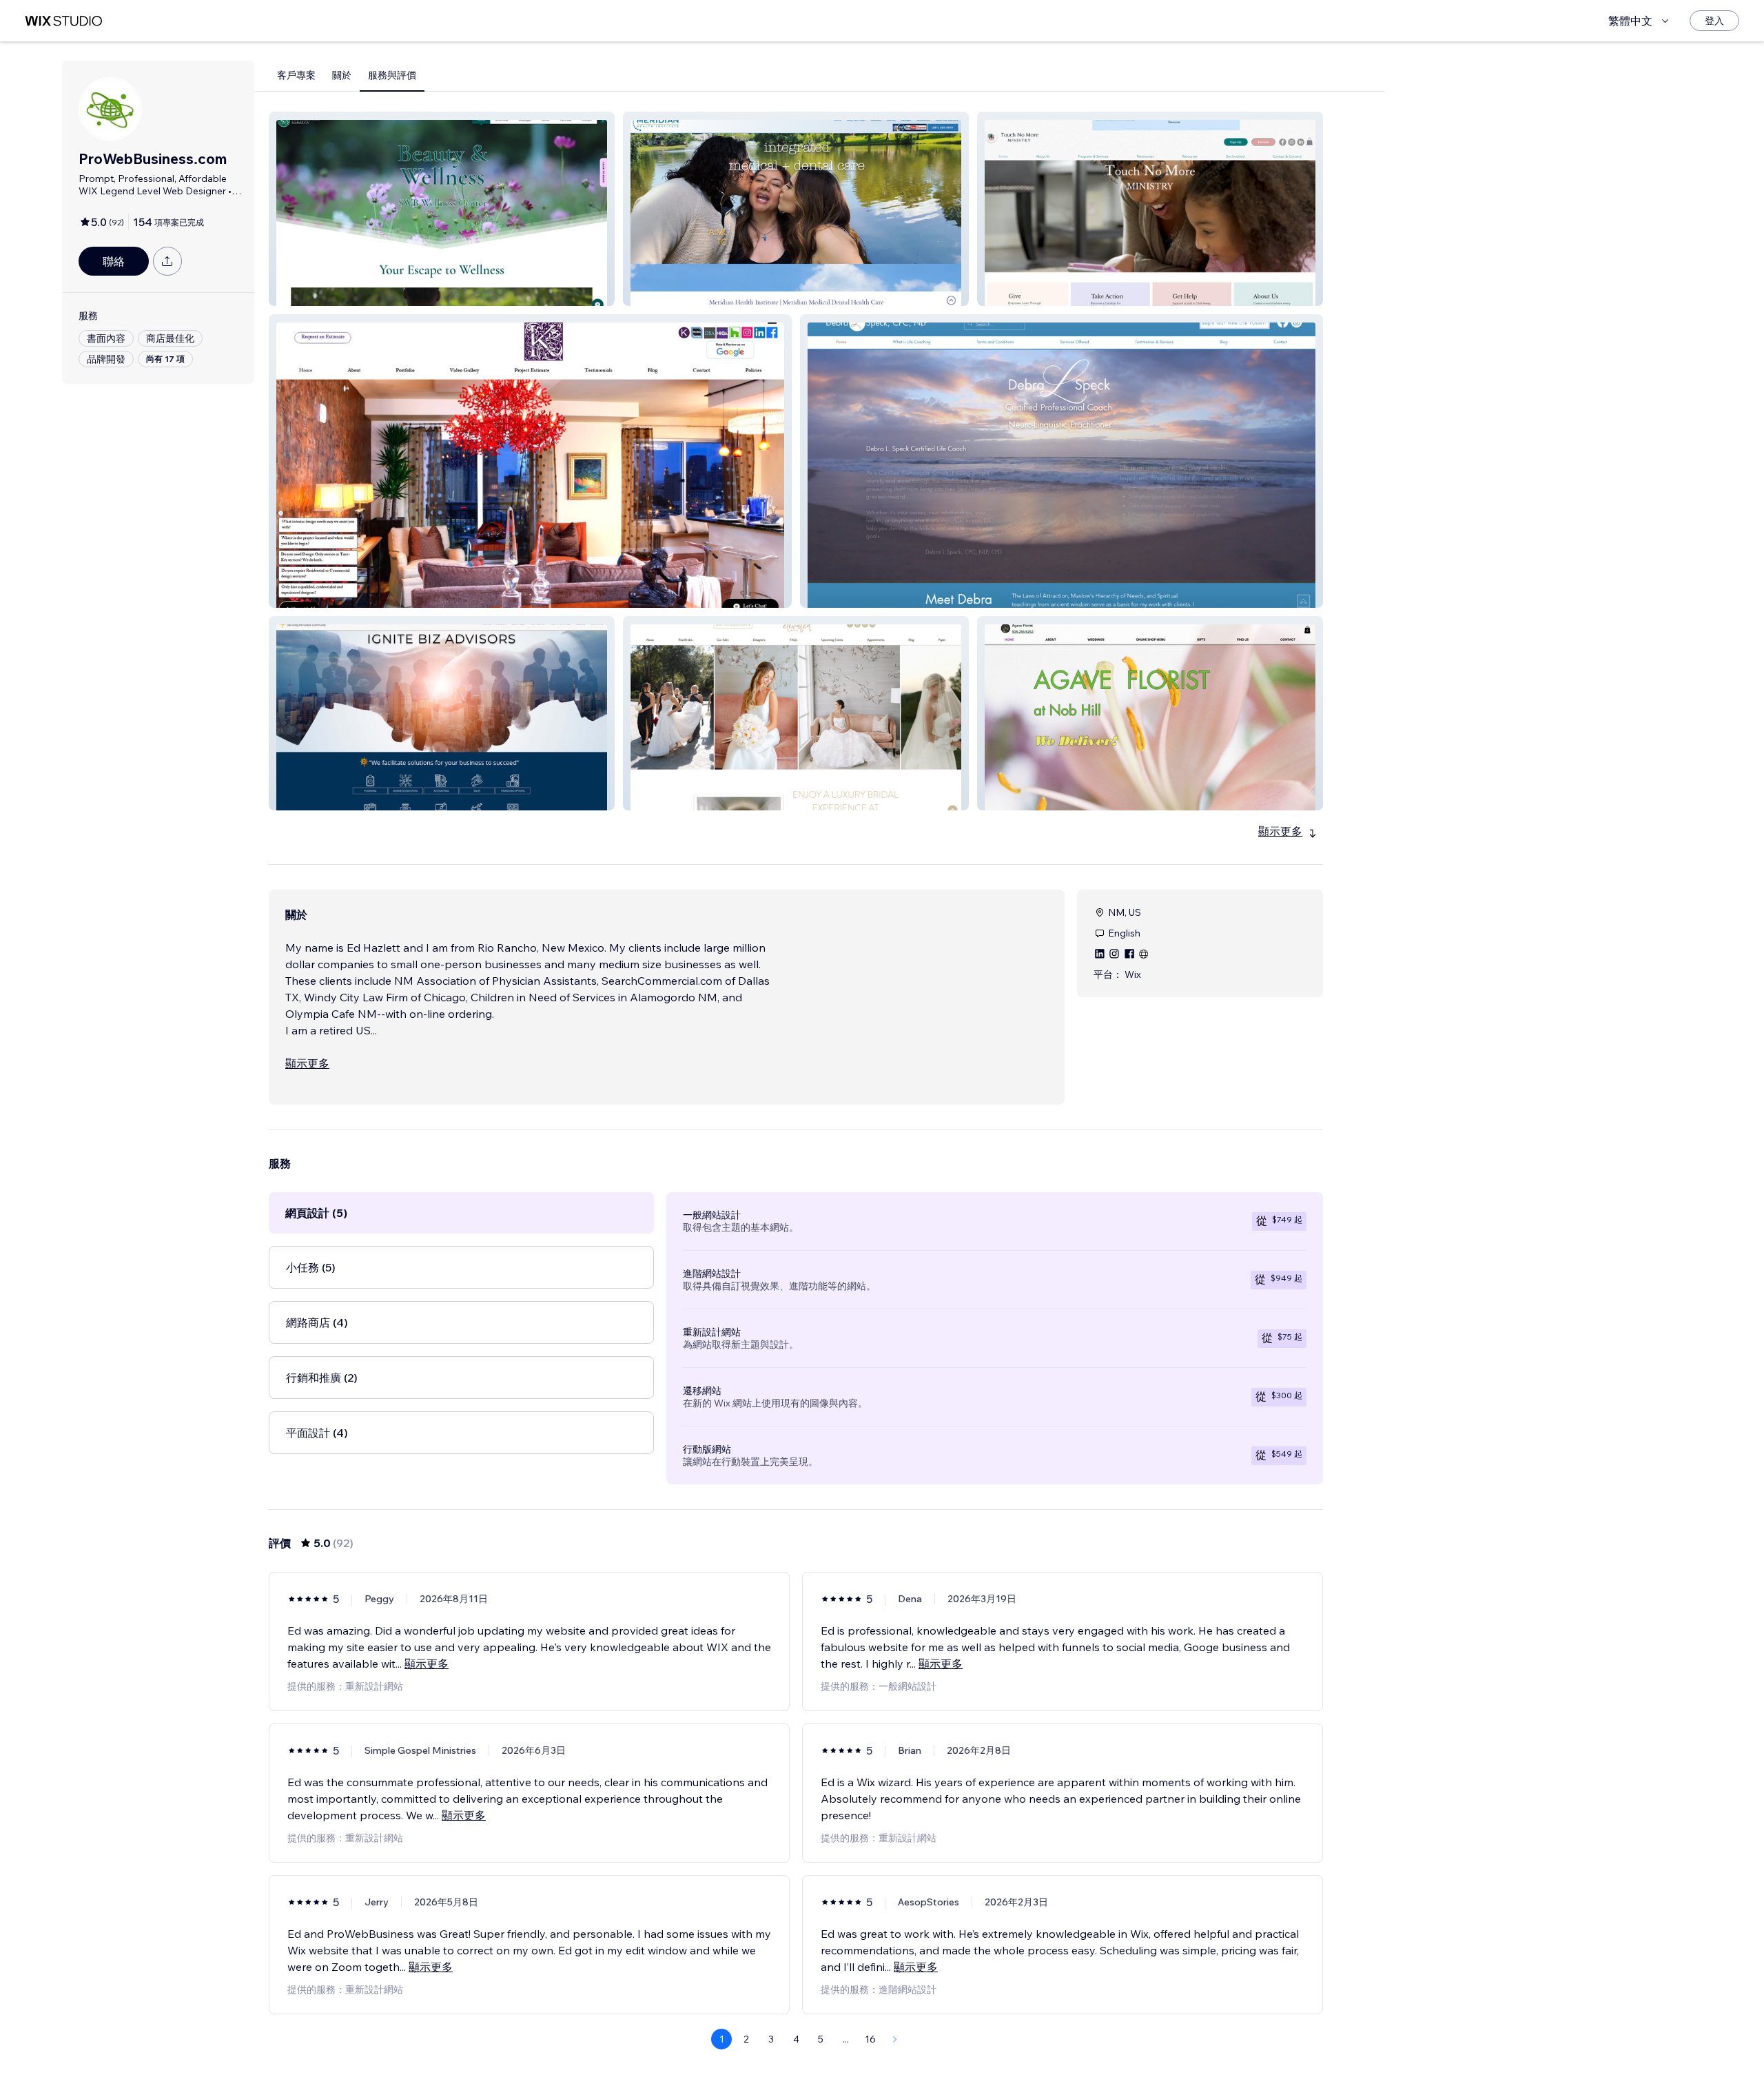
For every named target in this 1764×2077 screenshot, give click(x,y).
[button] (442, 209)
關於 (342, 75)
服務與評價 (392, 75)
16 (870, 2039)
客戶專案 (296, 75)
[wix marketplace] (63, 21)
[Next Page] (895, 2039)
